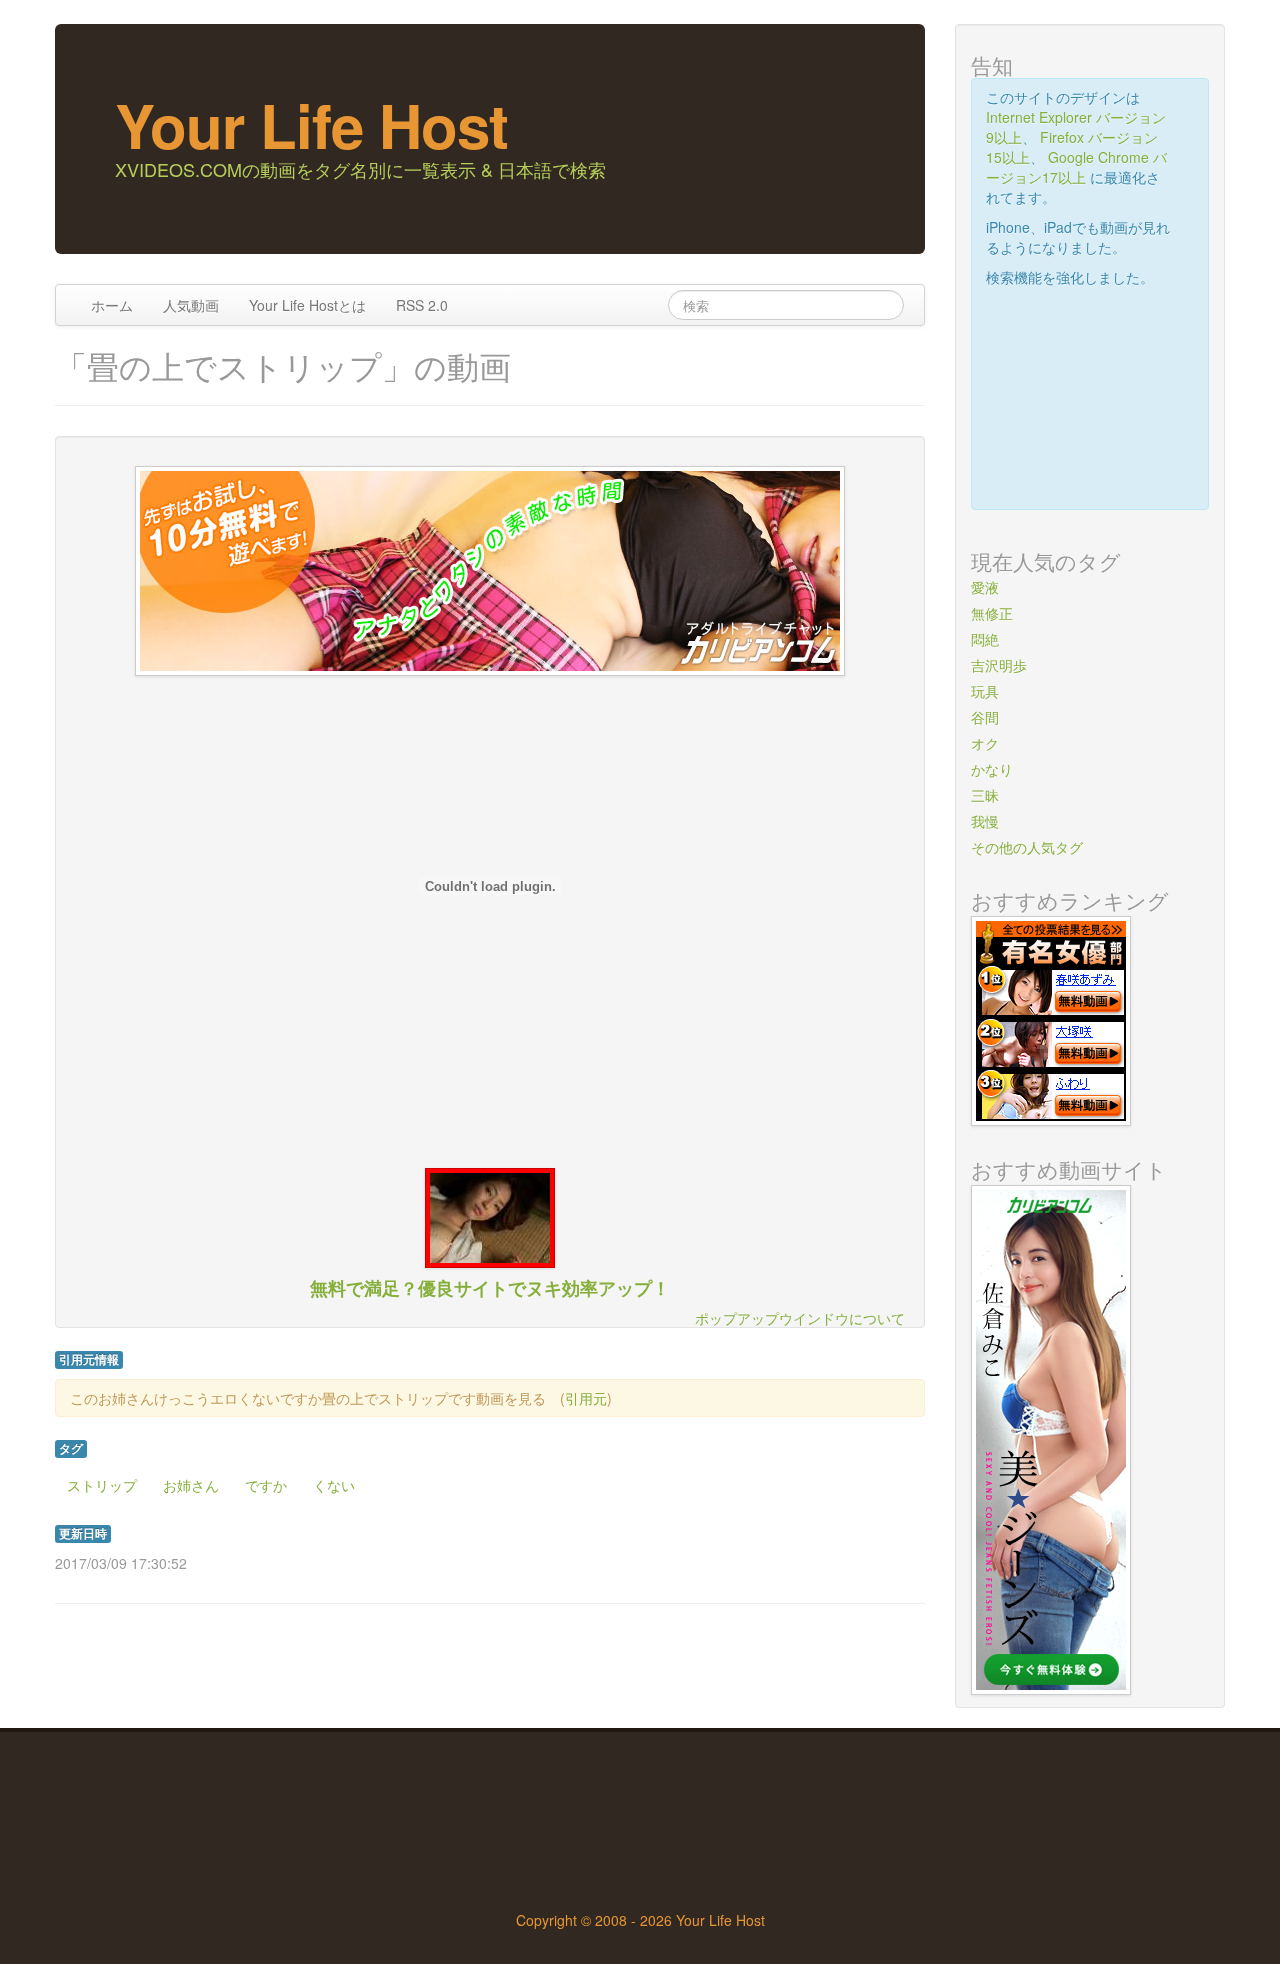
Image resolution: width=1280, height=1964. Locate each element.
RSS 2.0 (422, 305)
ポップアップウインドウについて (800, 1318)
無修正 (992, 613)
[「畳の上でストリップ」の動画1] (490, 1216)
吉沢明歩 (999, 665)
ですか (266, 1485)
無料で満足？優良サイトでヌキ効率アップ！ (490, 1287)
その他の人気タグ (1027, 847)
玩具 (985, 691)
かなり (992, 769)
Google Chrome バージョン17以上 (1076, 167)
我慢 (985, 821)
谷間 (985, 717)
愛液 (985, 587)
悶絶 (985, 639)
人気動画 (191, 305)
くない (334, 1485)
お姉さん (191, 1485)
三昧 (985, 795)
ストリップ (102, 1485)
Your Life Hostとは (307, 305)
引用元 (586, 1398)
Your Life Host (311, 124)
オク (985, 743)
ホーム (112, 305)
